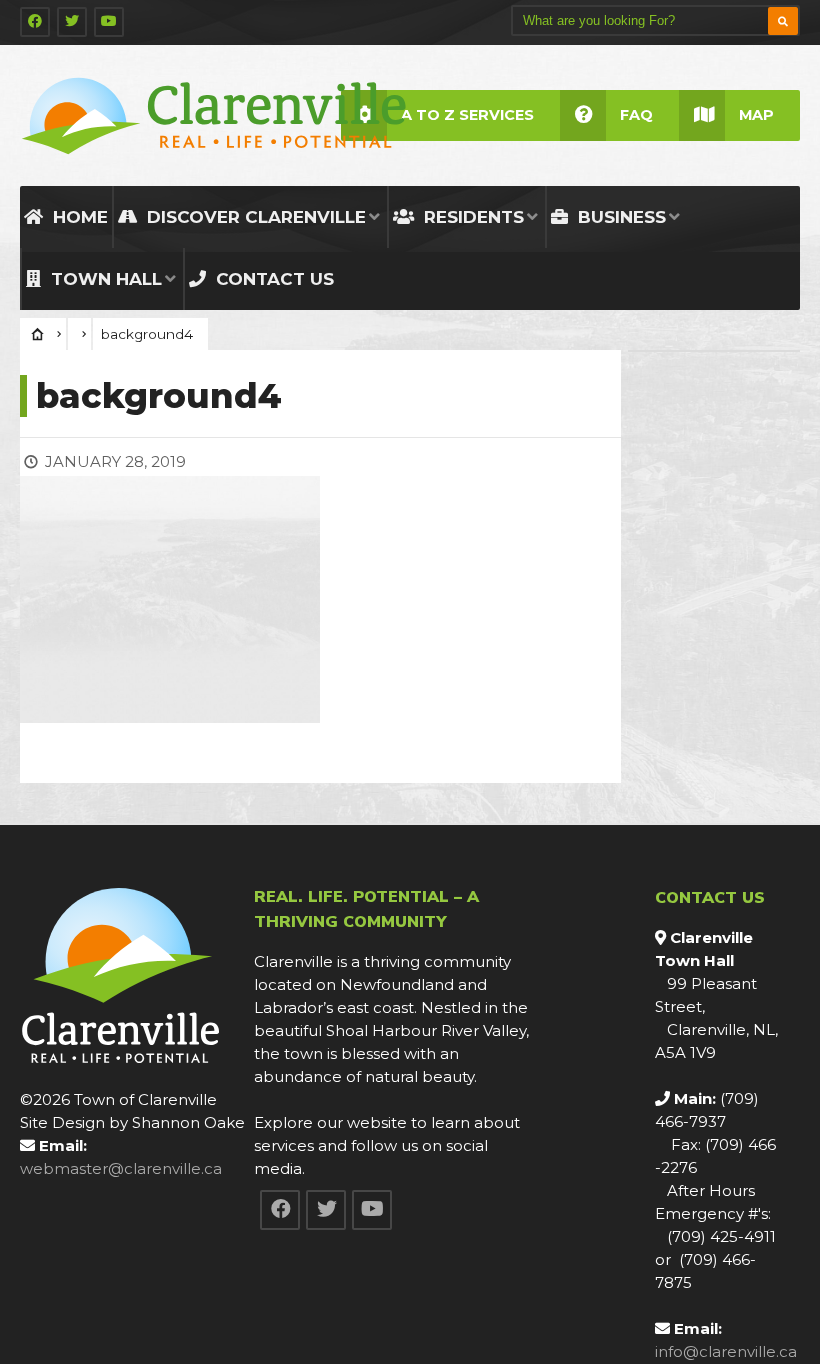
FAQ (636, 115)
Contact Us (272, 279)
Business (619, 217)
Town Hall (104, 279)
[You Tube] (109, 22)
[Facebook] (35, 22)
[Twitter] (72, 22)
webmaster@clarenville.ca (121, 1168)
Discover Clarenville (254, 217)
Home (78, 217)
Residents (471, 217)
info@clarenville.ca (726, 1351)
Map (756, 115)
